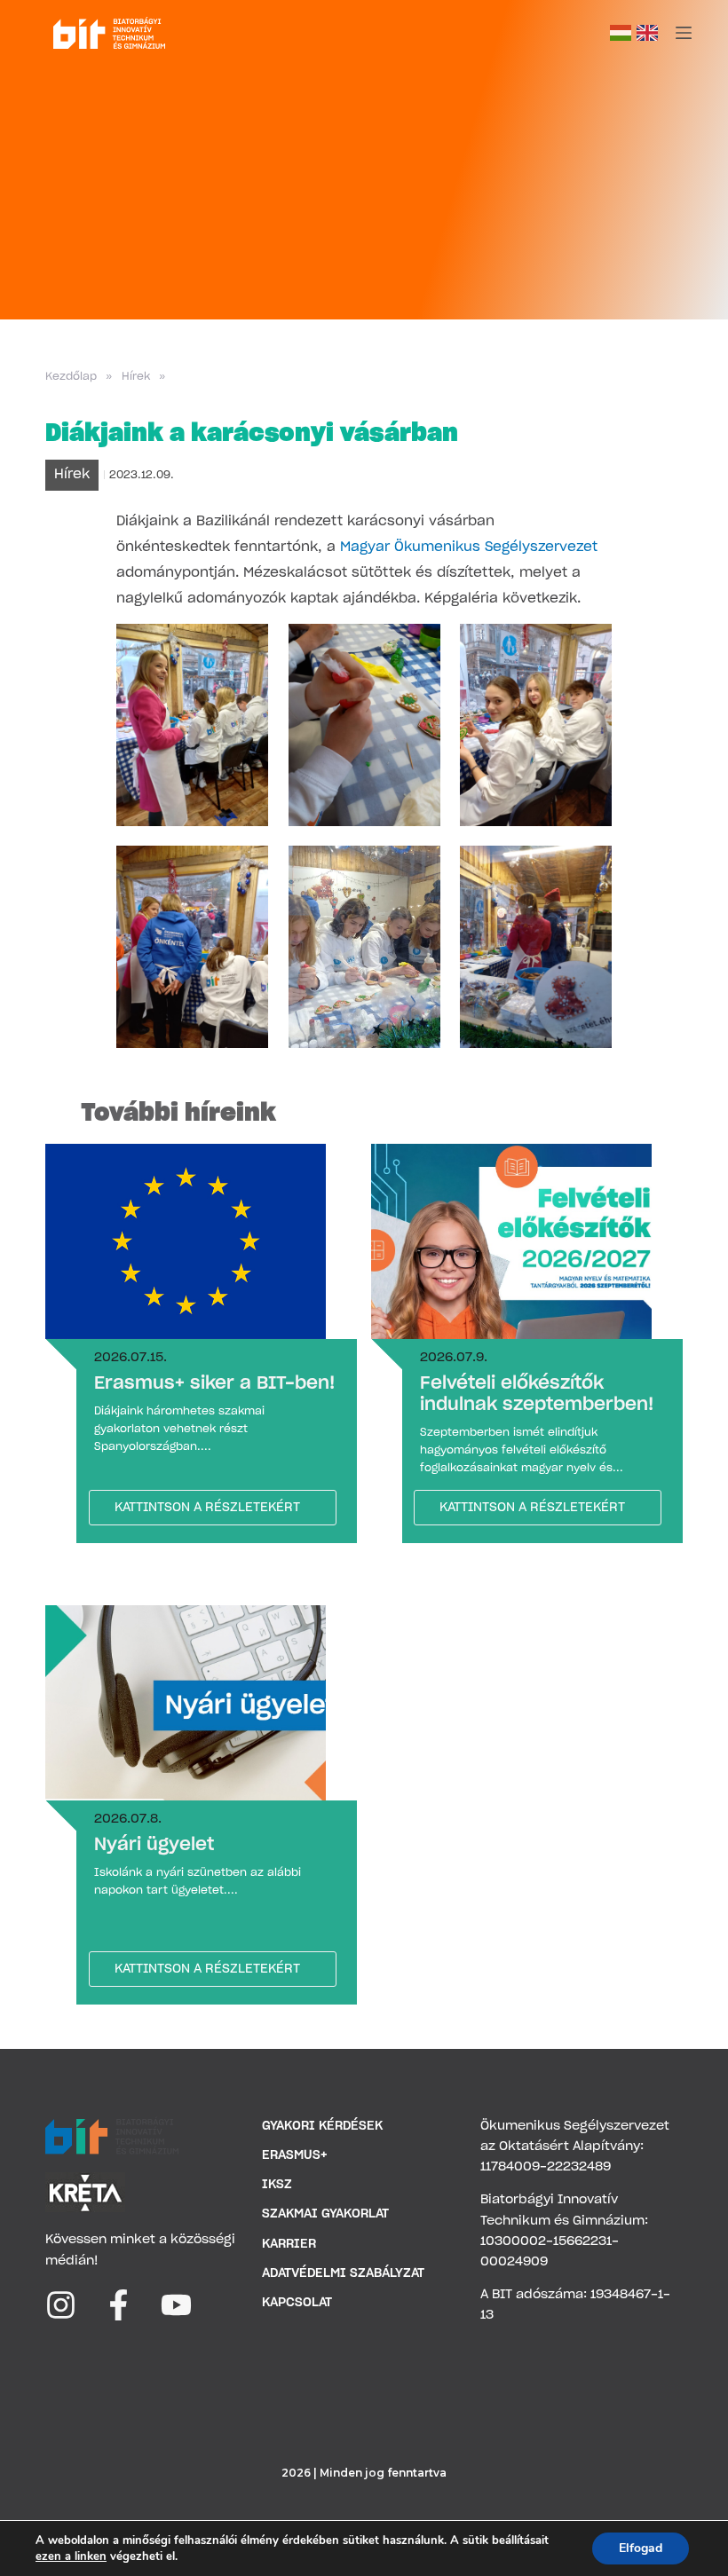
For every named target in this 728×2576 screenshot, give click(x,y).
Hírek (136, 376)
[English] (647, 33)
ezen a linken (71, 2556)
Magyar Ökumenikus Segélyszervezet (469, 547)
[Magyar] (621, 33)
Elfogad (641, 2548)
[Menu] (684, 33)
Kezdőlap (71, 376)
